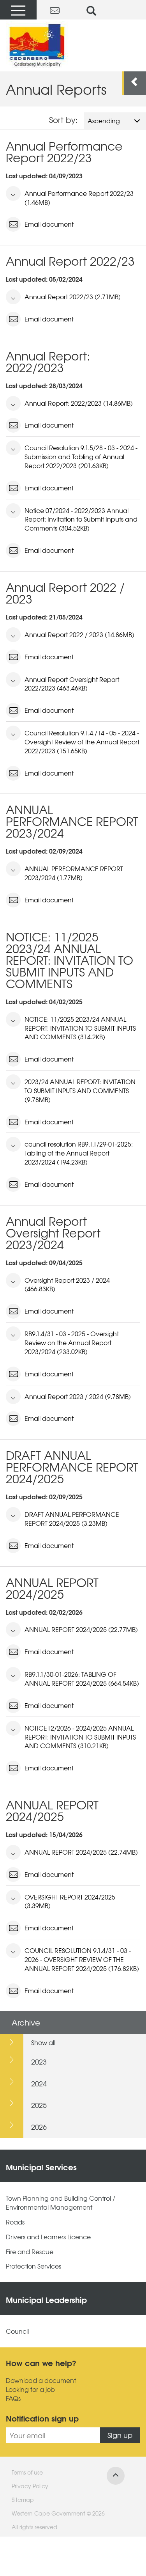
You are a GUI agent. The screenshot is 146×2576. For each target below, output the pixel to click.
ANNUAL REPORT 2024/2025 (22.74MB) (81, 1852)
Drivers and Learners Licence (48, 2237)
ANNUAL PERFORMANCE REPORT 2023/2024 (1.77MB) (74, 873)
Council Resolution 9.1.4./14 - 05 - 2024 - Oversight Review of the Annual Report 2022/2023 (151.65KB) (82, 742)
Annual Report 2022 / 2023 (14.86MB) (79, 634)
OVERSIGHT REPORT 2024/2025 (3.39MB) (70, 1901)
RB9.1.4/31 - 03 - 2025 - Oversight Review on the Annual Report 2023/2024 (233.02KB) (72, 1342)
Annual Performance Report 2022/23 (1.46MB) (79, 198)
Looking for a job (30, 2389)
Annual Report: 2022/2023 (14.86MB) (79, 403)
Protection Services (33, 2266)
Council (17, 2331)
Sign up (120, 2435)
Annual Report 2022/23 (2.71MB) (73, 296)
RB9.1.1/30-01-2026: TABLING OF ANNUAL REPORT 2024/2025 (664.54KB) (82, 1679)
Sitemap (23, 2500)
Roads (15, 2222)
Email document (49, 224)
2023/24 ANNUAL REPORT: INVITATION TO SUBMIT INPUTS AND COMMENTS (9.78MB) (80, 1090)
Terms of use (27, 2472)
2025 (39, 2105)
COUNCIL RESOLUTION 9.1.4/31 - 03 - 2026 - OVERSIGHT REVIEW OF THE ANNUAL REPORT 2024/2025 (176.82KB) (82, 1959)
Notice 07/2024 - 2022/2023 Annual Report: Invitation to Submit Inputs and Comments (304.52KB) (81, 519)
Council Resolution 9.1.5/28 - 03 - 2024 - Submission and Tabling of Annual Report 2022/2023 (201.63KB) (81, 456)
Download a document (41, 2380)
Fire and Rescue (30, 2252)
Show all (43, 2042)
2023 (39, 2062)
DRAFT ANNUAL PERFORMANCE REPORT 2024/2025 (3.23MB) (72, 1519)
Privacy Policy (30, 2486)
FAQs (13, 2398)
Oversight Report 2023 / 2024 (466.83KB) (67, 1284)
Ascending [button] (104, 121)
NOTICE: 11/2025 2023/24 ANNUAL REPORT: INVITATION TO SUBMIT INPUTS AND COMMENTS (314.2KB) (80, 1028)
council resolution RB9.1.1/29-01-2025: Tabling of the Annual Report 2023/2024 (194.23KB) (79, 1153)
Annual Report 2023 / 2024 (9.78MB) (78, 1396)
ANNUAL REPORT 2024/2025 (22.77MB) (81, 1629)
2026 (39, 2127)
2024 (39, 2083)
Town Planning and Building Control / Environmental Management (61, 2203)
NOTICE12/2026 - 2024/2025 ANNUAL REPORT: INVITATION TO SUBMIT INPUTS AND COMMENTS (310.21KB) (80, 1737)
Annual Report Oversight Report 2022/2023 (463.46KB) (72, 684)
